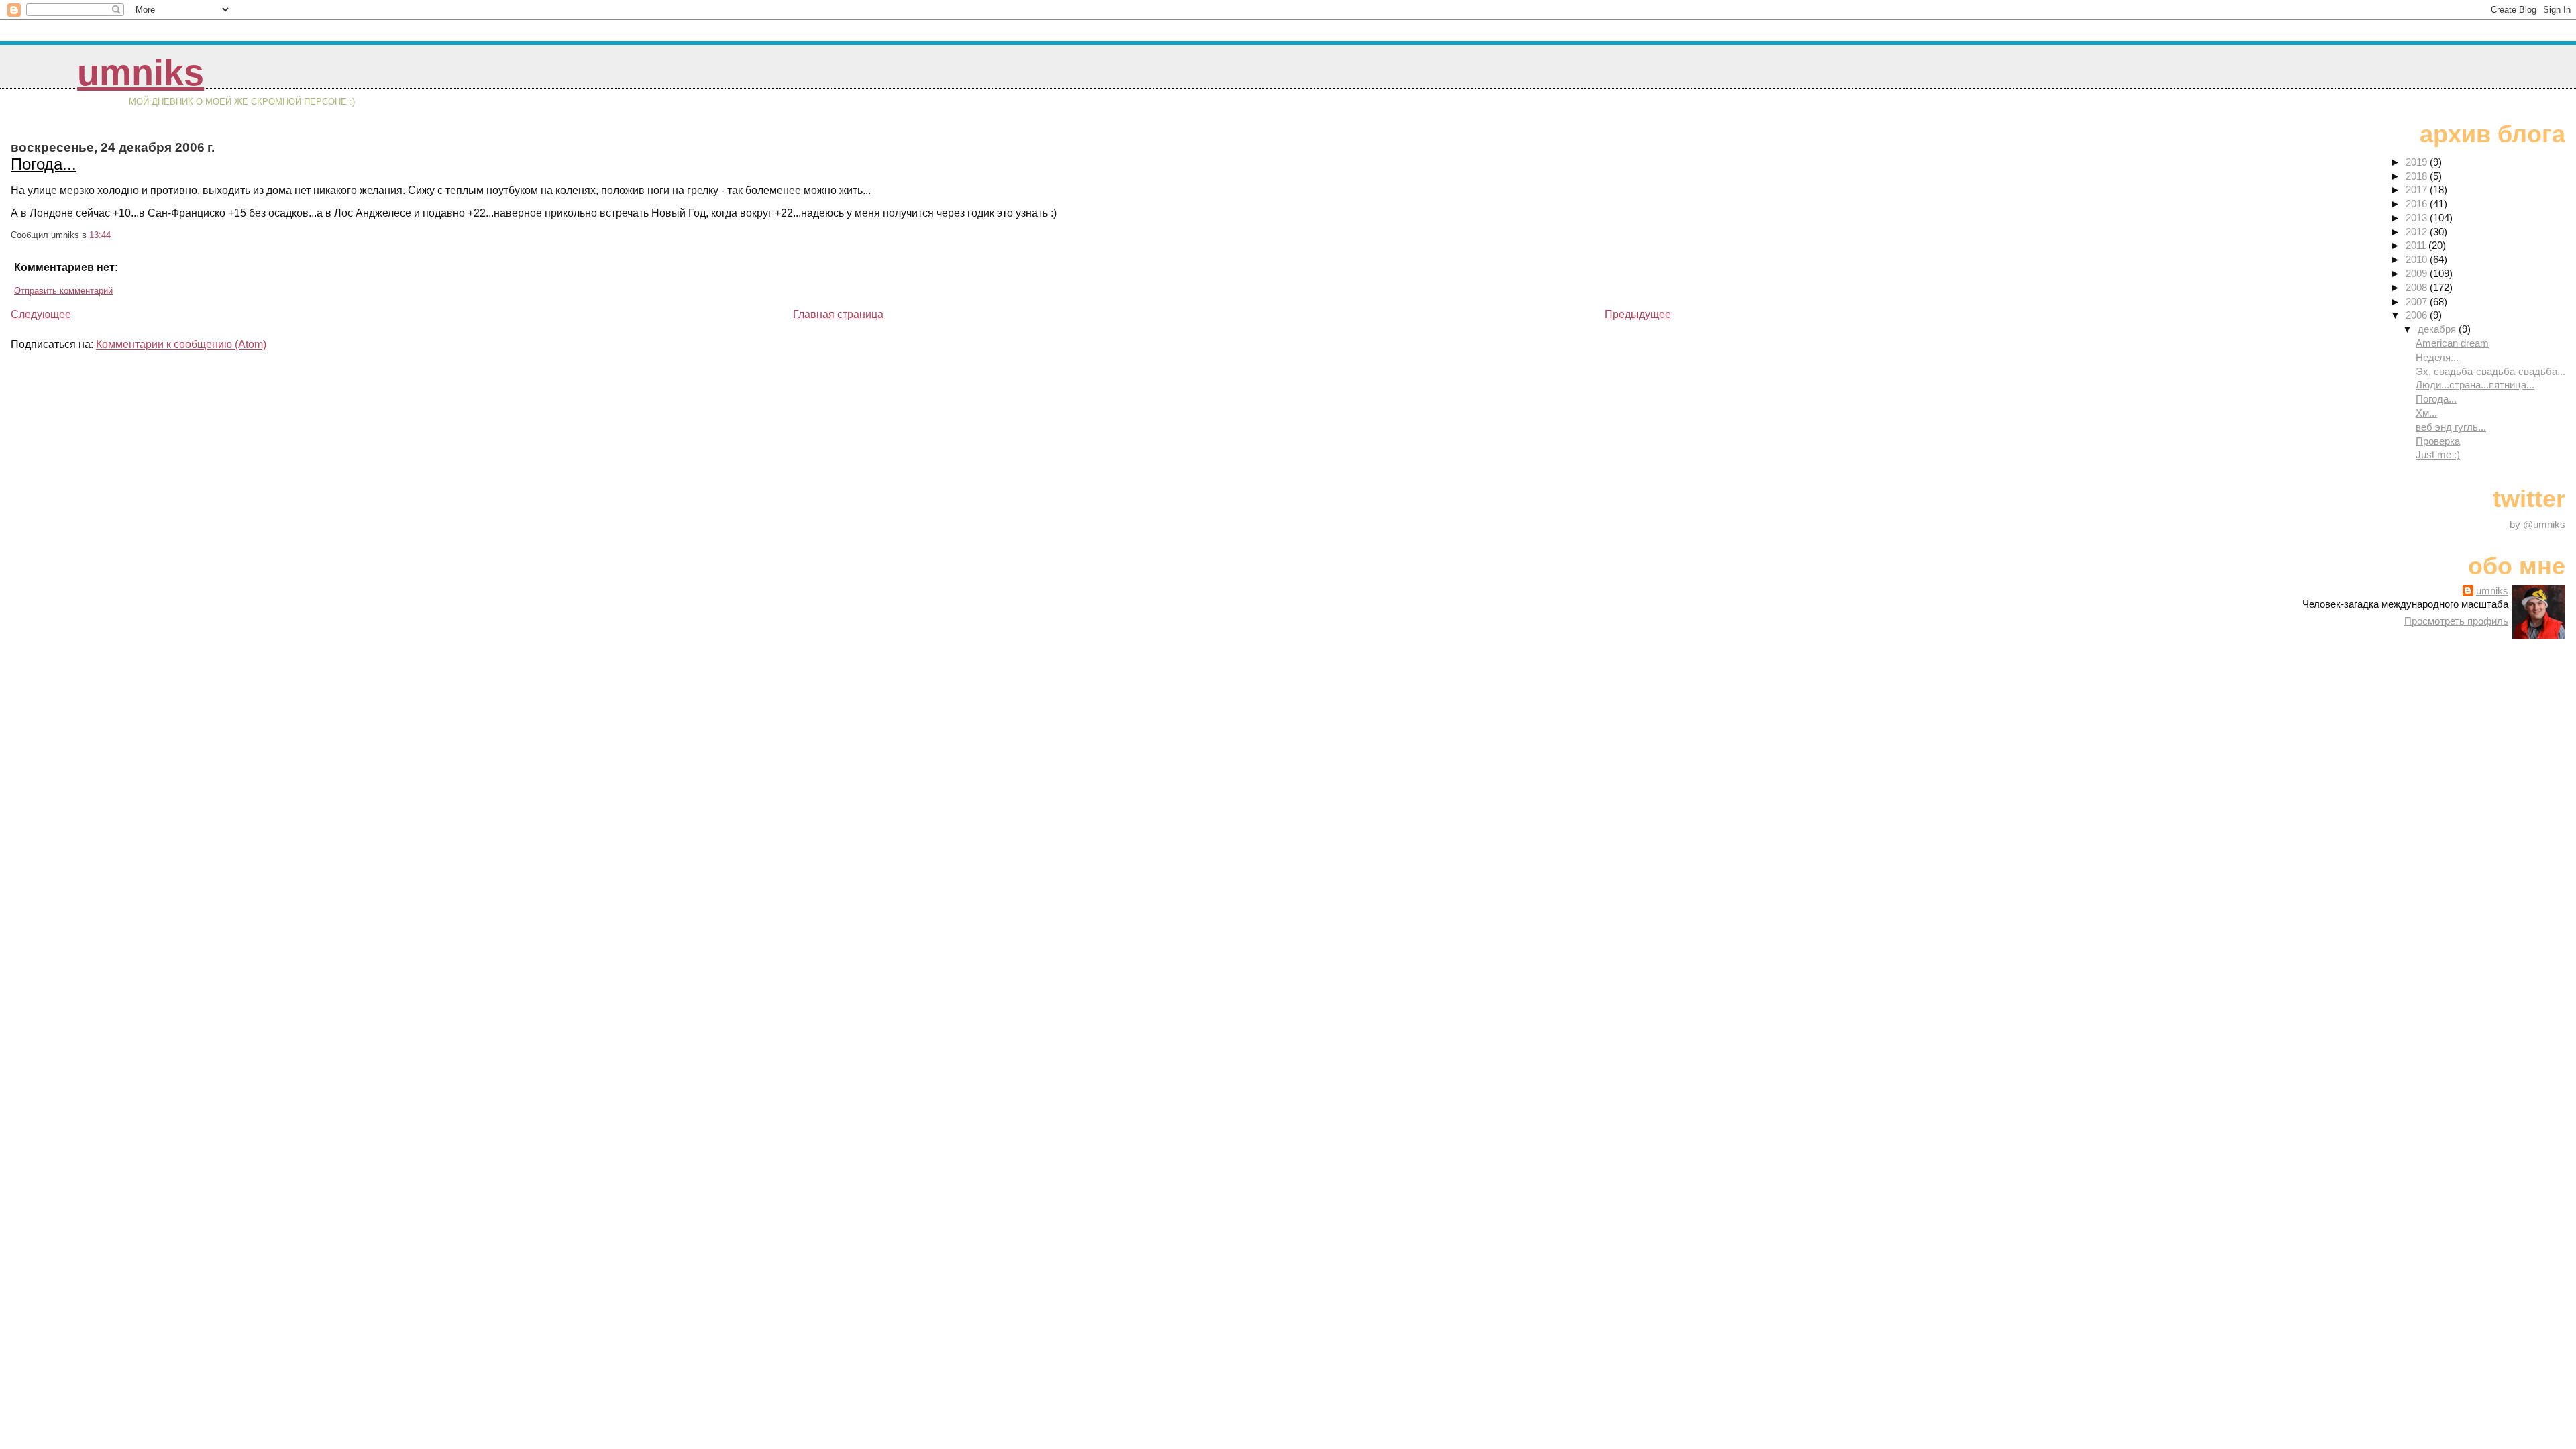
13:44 (100, 235)
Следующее (41, 314)
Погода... (44, 164)
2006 (2418, 315)
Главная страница (838, 314)
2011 (2417, 245)
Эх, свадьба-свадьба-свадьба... (2490, 371)
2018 (2418, 176)
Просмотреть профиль (2456, 621)
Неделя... (2437, 357)
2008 (2418, 287)
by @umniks (2537, 524)
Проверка (2438, 441)
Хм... (2426, 413)
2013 (2418, 218)
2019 (2418, 162)
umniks (141, 73)
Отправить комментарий (63, 291)
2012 (2418, 232)
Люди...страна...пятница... (2475, 385)
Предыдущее (1638, 314)
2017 (2418, 190)
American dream (2452, 343)
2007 (2418, 302)
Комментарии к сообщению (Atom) (181, 344)
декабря (2438, 329)
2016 (2418, 204)
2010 (2418, 259)
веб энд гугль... (2451, 427)
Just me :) (2438, 454)
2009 (2418, 273)
